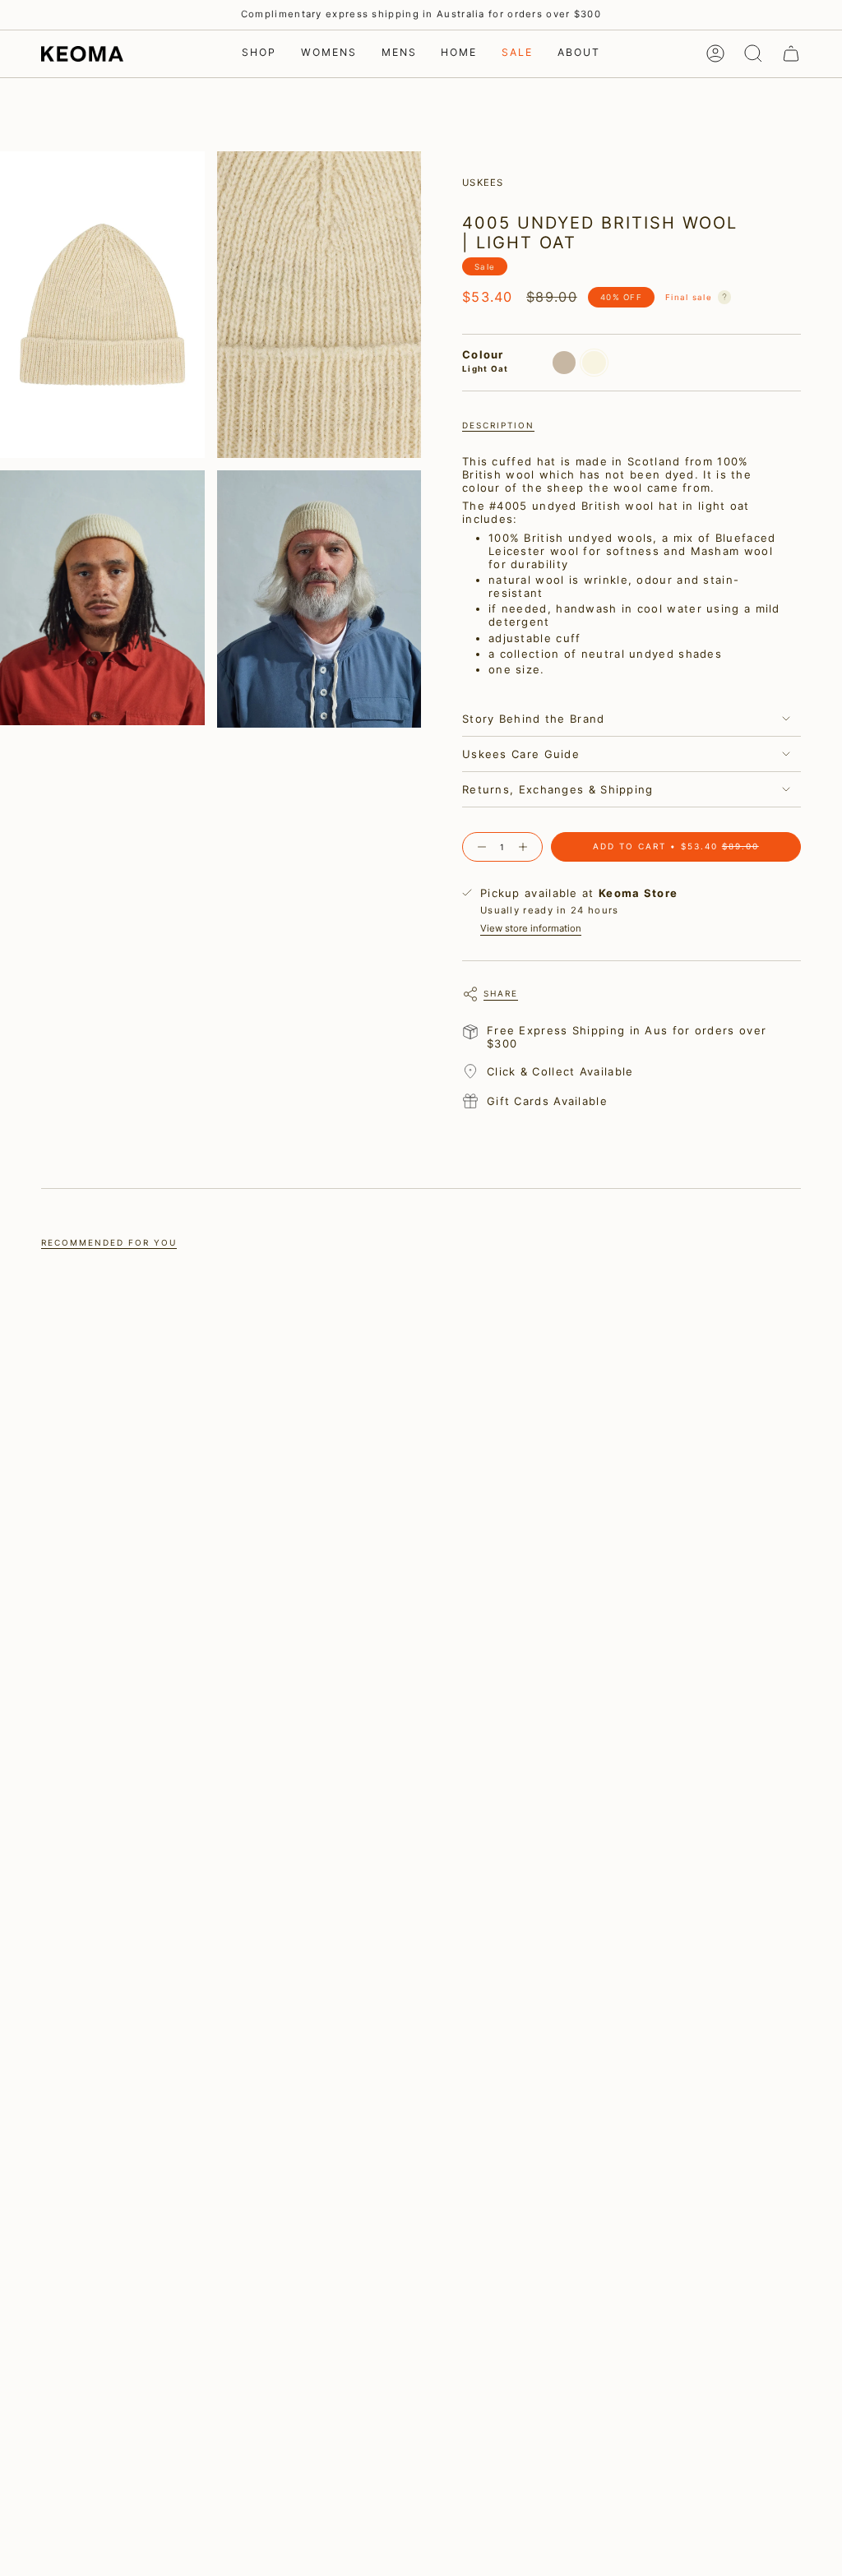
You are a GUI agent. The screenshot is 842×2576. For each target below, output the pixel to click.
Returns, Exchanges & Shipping (558, 789)
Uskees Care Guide (521, 754)
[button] (259, 54)
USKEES (483, 183)
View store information (531, 928)
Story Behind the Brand (534, 719)
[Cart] (791, 53)
